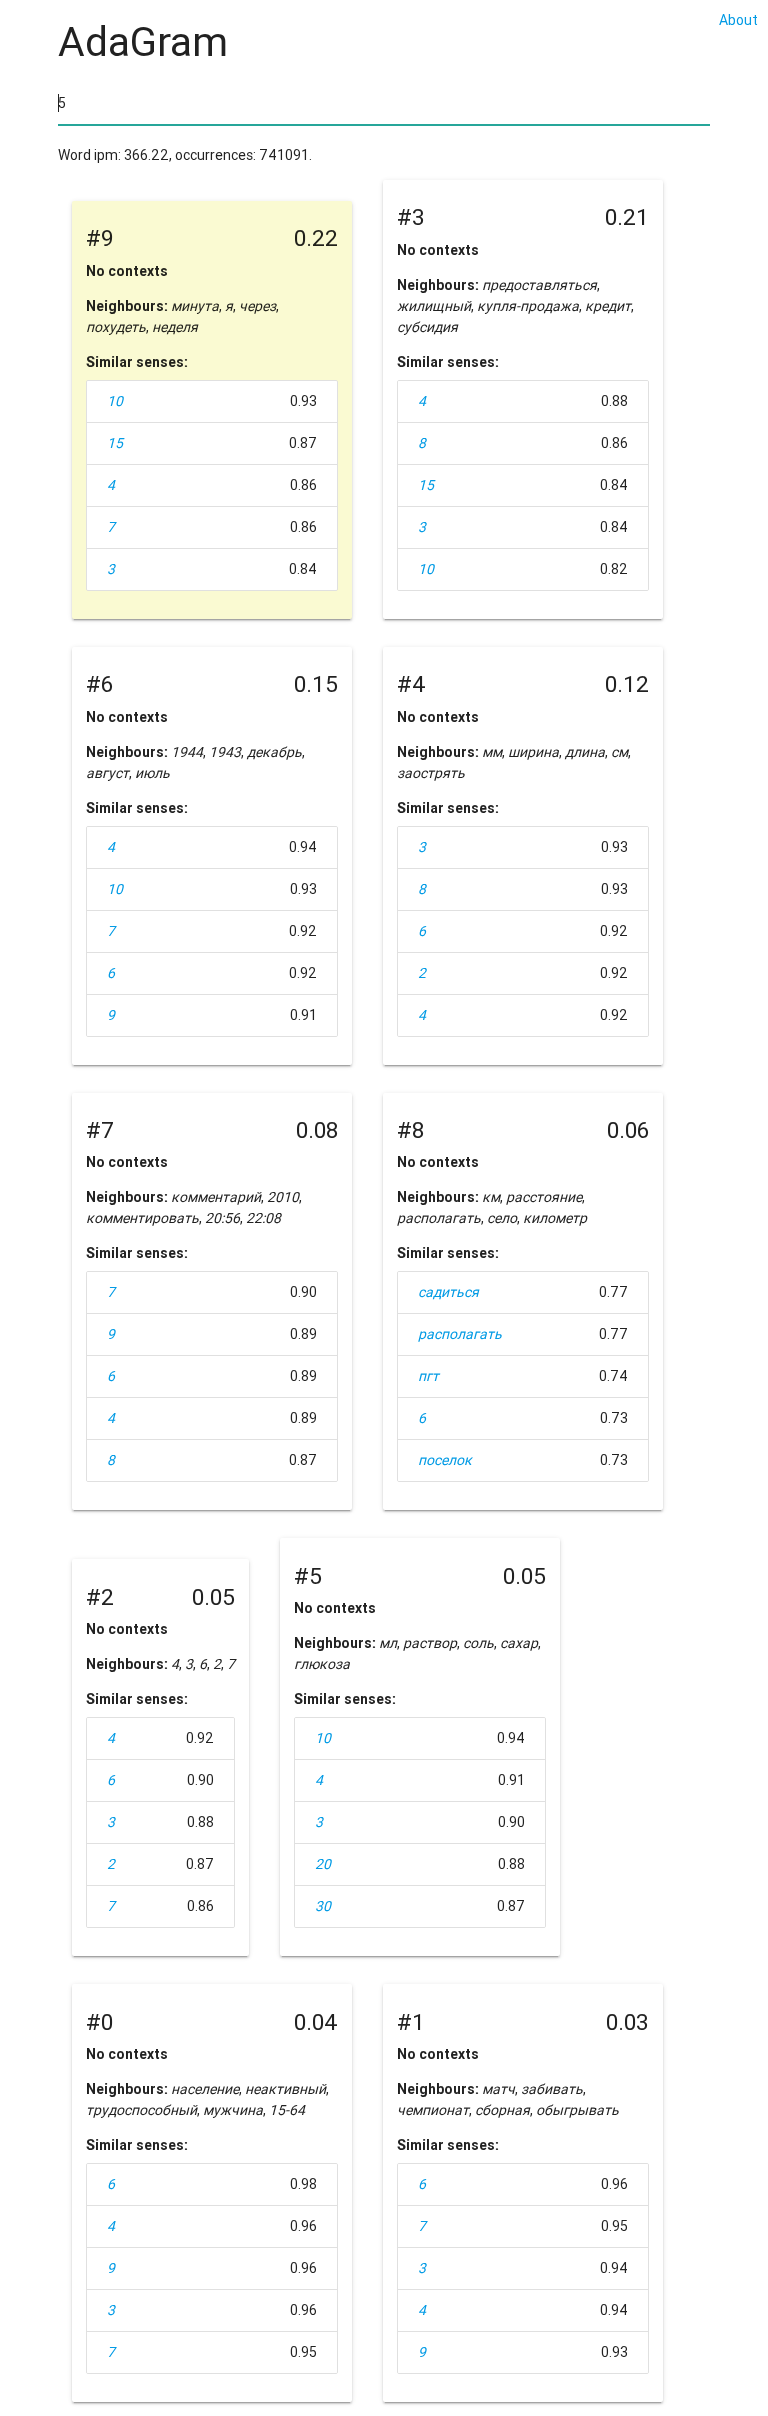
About (738, 20)
